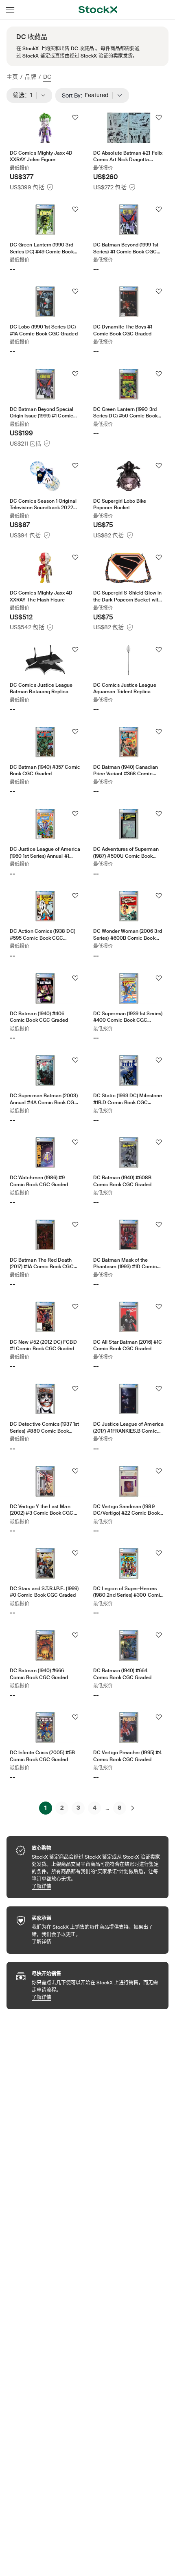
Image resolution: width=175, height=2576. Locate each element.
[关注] (75, 118)
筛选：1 (25, 95)
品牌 (31, 77)
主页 (12, 77)
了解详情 (96, 1886)
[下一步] (133, 1808)
